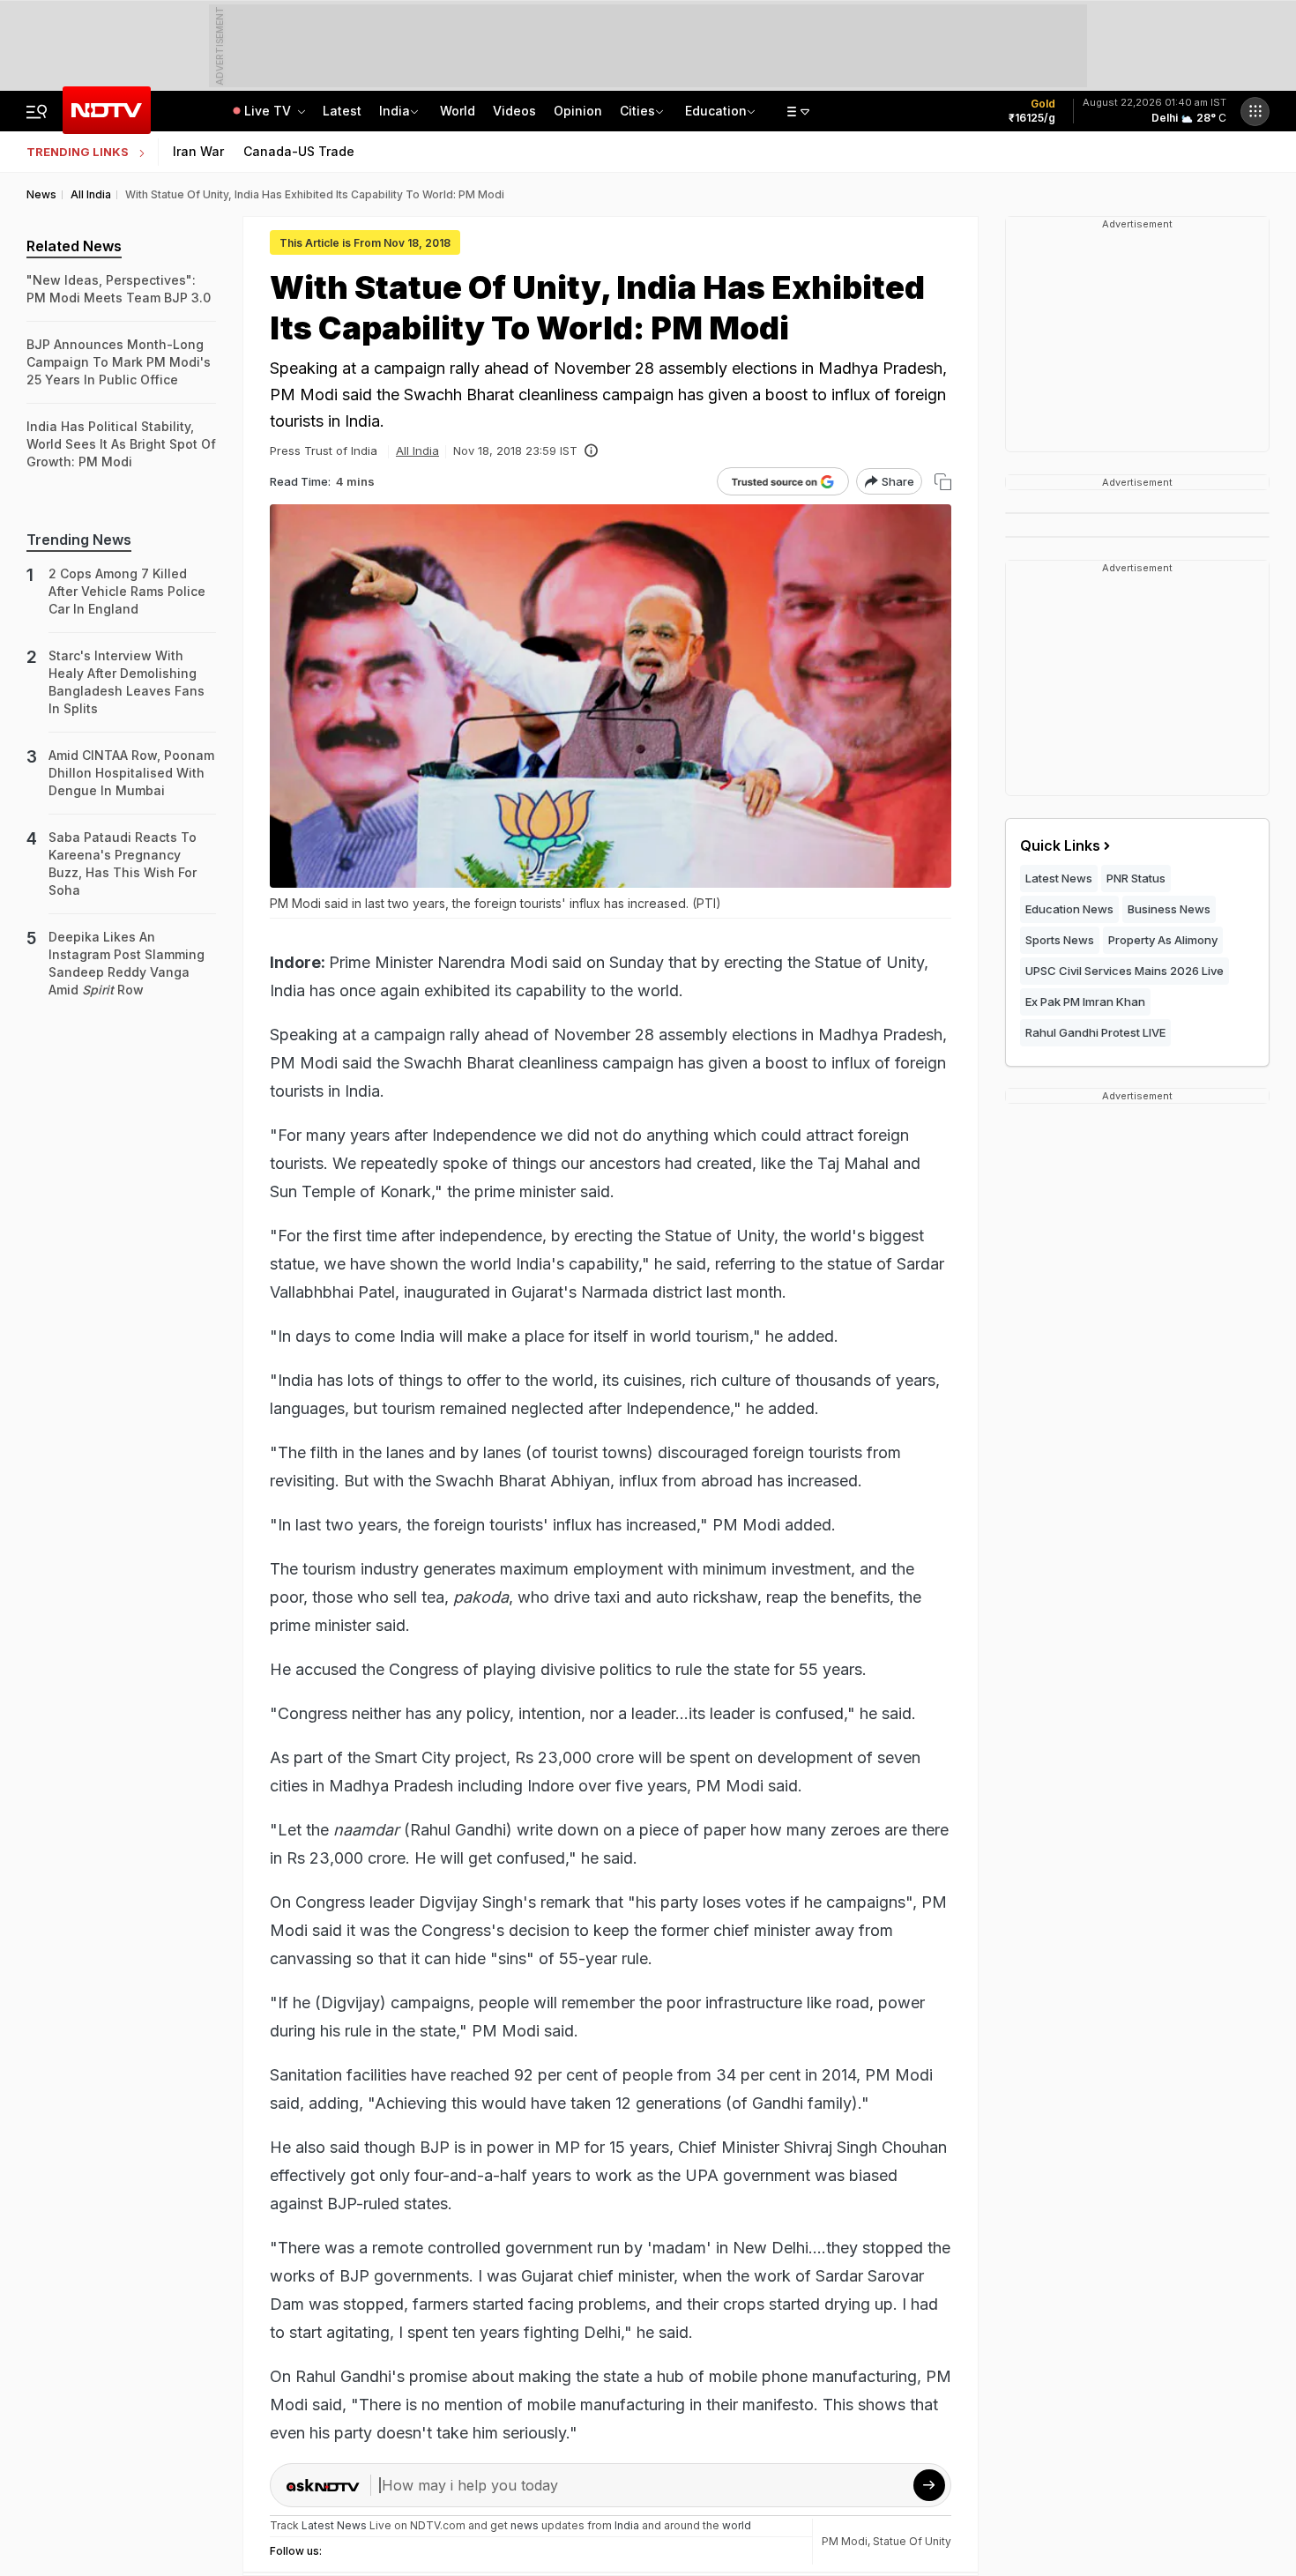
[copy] (943, 482)
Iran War (198, 151)
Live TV (269, 111)
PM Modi (845, 2541)
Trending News (79, 540)
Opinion (578, 111)
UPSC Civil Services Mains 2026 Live (1125, 971)
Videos (514, 111)
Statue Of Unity (912, 2541)
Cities (637, 111)
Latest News (1059, 878)
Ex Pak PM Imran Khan (1085, 1001)
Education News (1069, 909)
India (395, 111)
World (458, 111)
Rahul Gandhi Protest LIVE (1095, 1032)
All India (417, 450)
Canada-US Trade (299, 151)
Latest (342, 111)
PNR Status (1136, 878)
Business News (1169, 909)
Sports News (1060, 940)
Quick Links (1060, 845)
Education (716, 111)
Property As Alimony (1163, 940)
